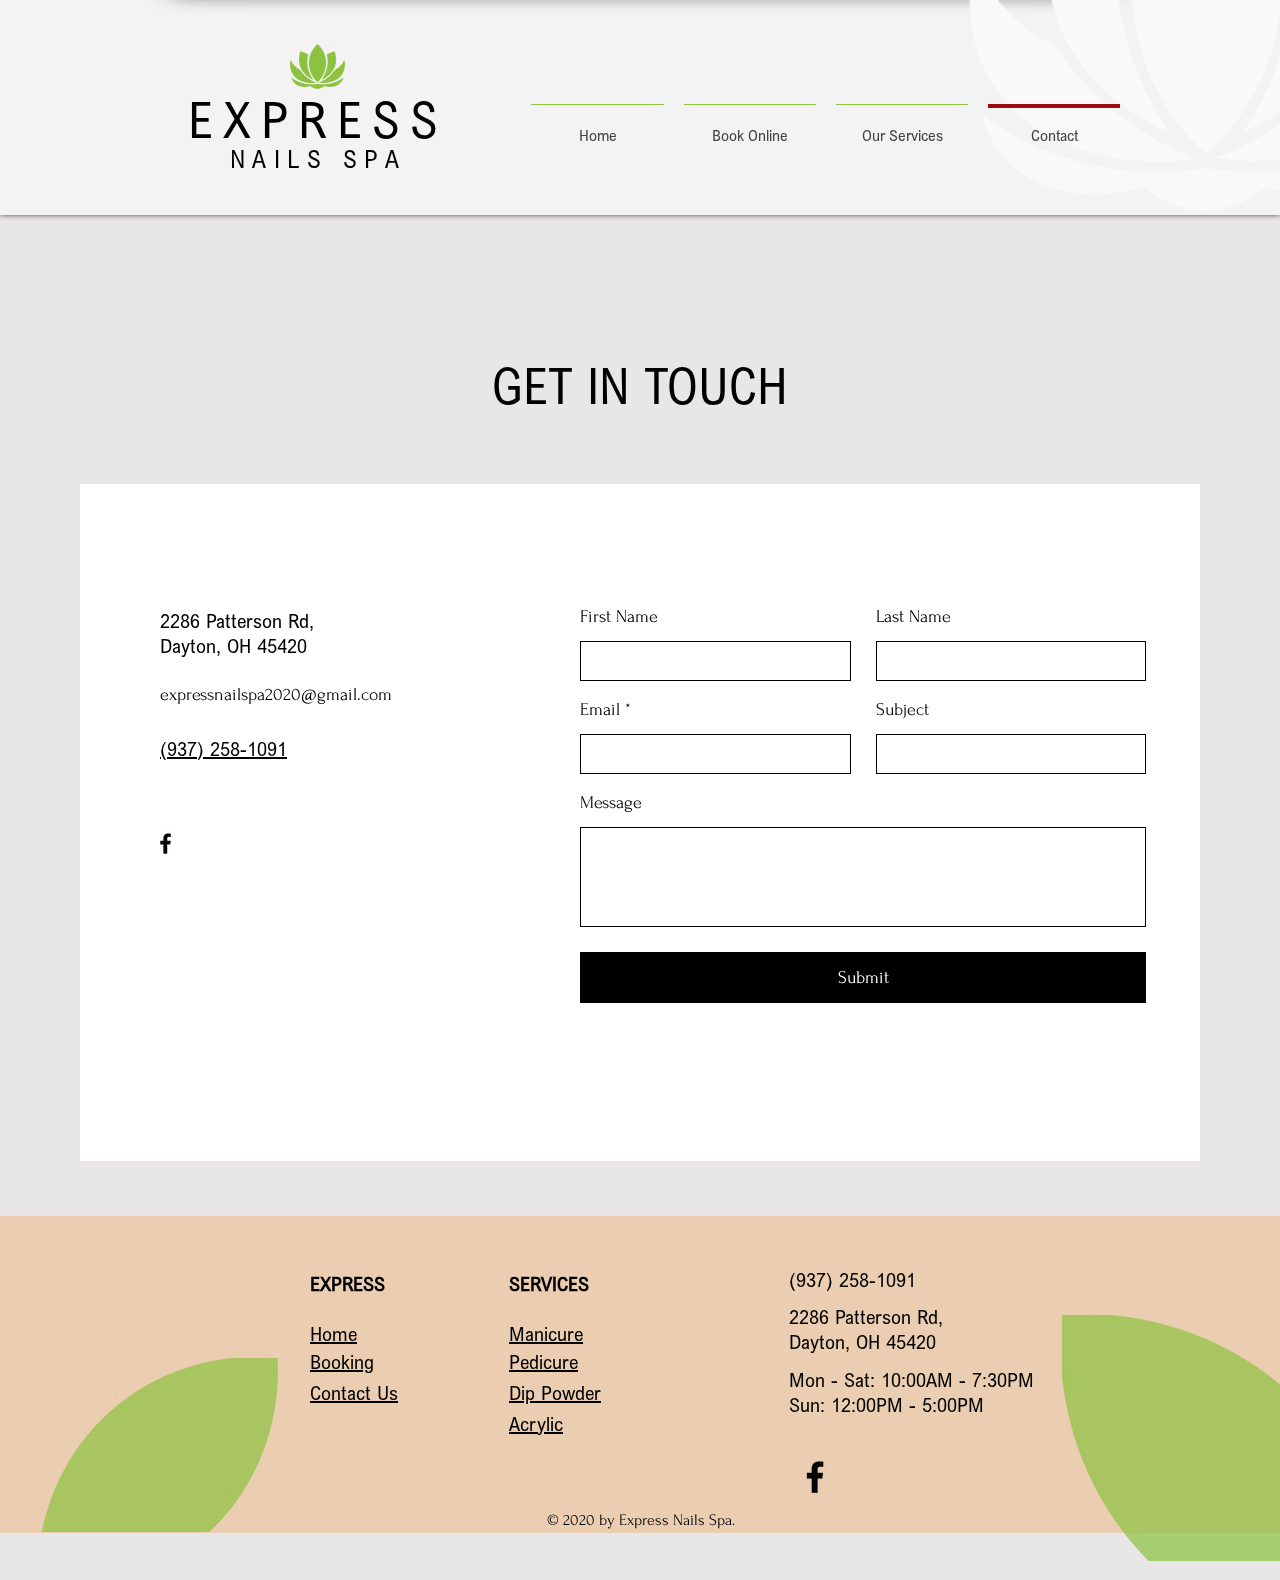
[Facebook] (165, 843)
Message (611, 803)
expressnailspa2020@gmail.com (276, 694)
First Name (619, 617)
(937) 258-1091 (223, 748)
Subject (902, 710)
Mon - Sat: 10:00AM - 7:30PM (911, 1379)
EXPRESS (318, 119)
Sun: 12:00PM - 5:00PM (886, 1404)
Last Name (913, 617)
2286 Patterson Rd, (237, 620)
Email (600, 710)
